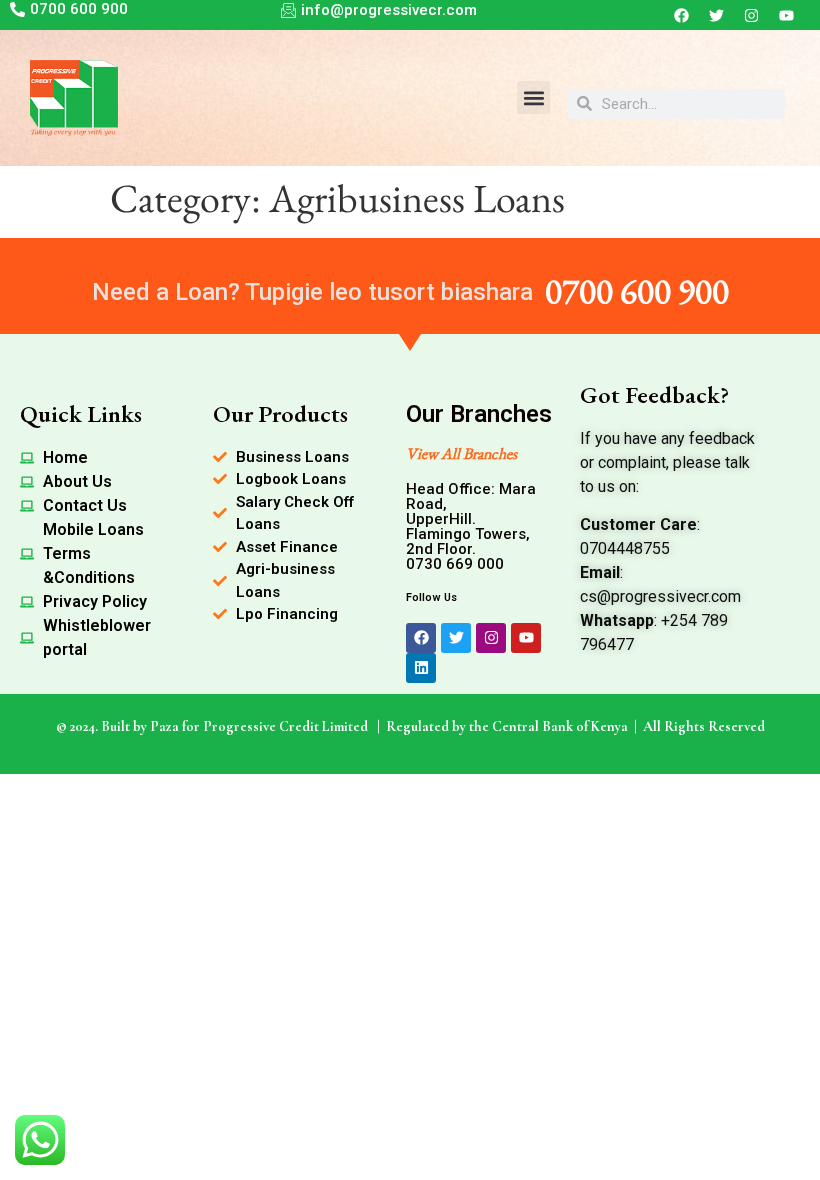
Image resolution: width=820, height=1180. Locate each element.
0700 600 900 (637, 290)
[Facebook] (682, 15)
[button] (533, 97)
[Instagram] (752, 15)
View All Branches (461, 453)
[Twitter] (717, 15)
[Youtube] (787, 15)
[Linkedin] (421, 668)
